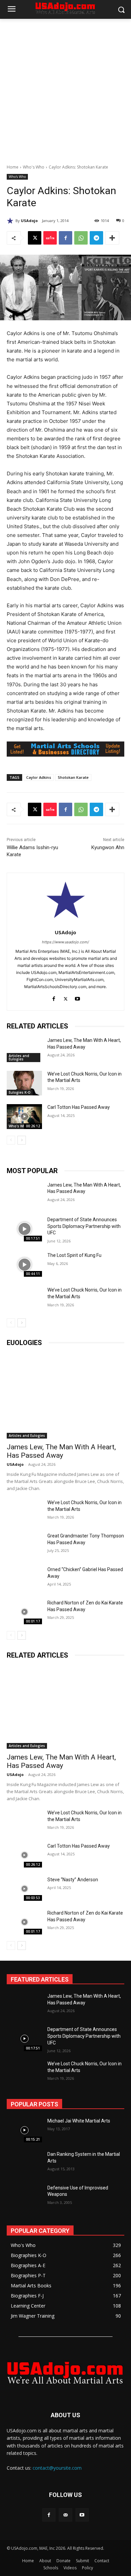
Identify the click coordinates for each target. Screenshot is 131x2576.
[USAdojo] (11, 221)
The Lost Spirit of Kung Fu (74, 1255)
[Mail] (65, 2515)
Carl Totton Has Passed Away (79, 1107)
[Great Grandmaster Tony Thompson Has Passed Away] (24, 1545)
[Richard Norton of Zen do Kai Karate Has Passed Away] (24, 1612)
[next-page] (22, 1140)
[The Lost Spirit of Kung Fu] (24, 1265)
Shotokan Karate (73, 777)
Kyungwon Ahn (108, 847)
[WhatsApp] (81, 238)
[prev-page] (11, 1140)
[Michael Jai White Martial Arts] (24, 2130)
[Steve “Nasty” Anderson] (24, 1889)
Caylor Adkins (39, 777)
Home (13, 167)
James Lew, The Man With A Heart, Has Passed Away (61, 1451)
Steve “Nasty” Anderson (73, 1880)
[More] (112, 238)
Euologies (24, 1343)
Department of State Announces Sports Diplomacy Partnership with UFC (84, 1226)
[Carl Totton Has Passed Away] (24, 1117)
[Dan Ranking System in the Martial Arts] (24, 2164)
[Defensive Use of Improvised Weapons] (24, 2197)
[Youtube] (77, 997)
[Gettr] (50, 238)
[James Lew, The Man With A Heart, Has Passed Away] (24, 1050)
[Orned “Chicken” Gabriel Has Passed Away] (24, 1579)
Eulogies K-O (20, 1092)
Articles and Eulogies (19, 1057)
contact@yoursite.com (57, 2468)
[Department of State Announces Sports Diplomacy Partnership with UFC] (24, 1229)
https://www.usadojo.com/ (65, 942)
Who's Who (34, 167)
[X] (35, 238)
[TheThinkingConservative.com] (65, 2372)
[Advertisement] (65, 88)
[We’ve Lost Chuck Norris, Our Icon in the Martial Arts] (24, 1083)
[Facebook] (65, 238)
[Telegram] (96, 238)
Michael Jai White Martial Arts (79, 2121)
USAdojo (29, 221)
